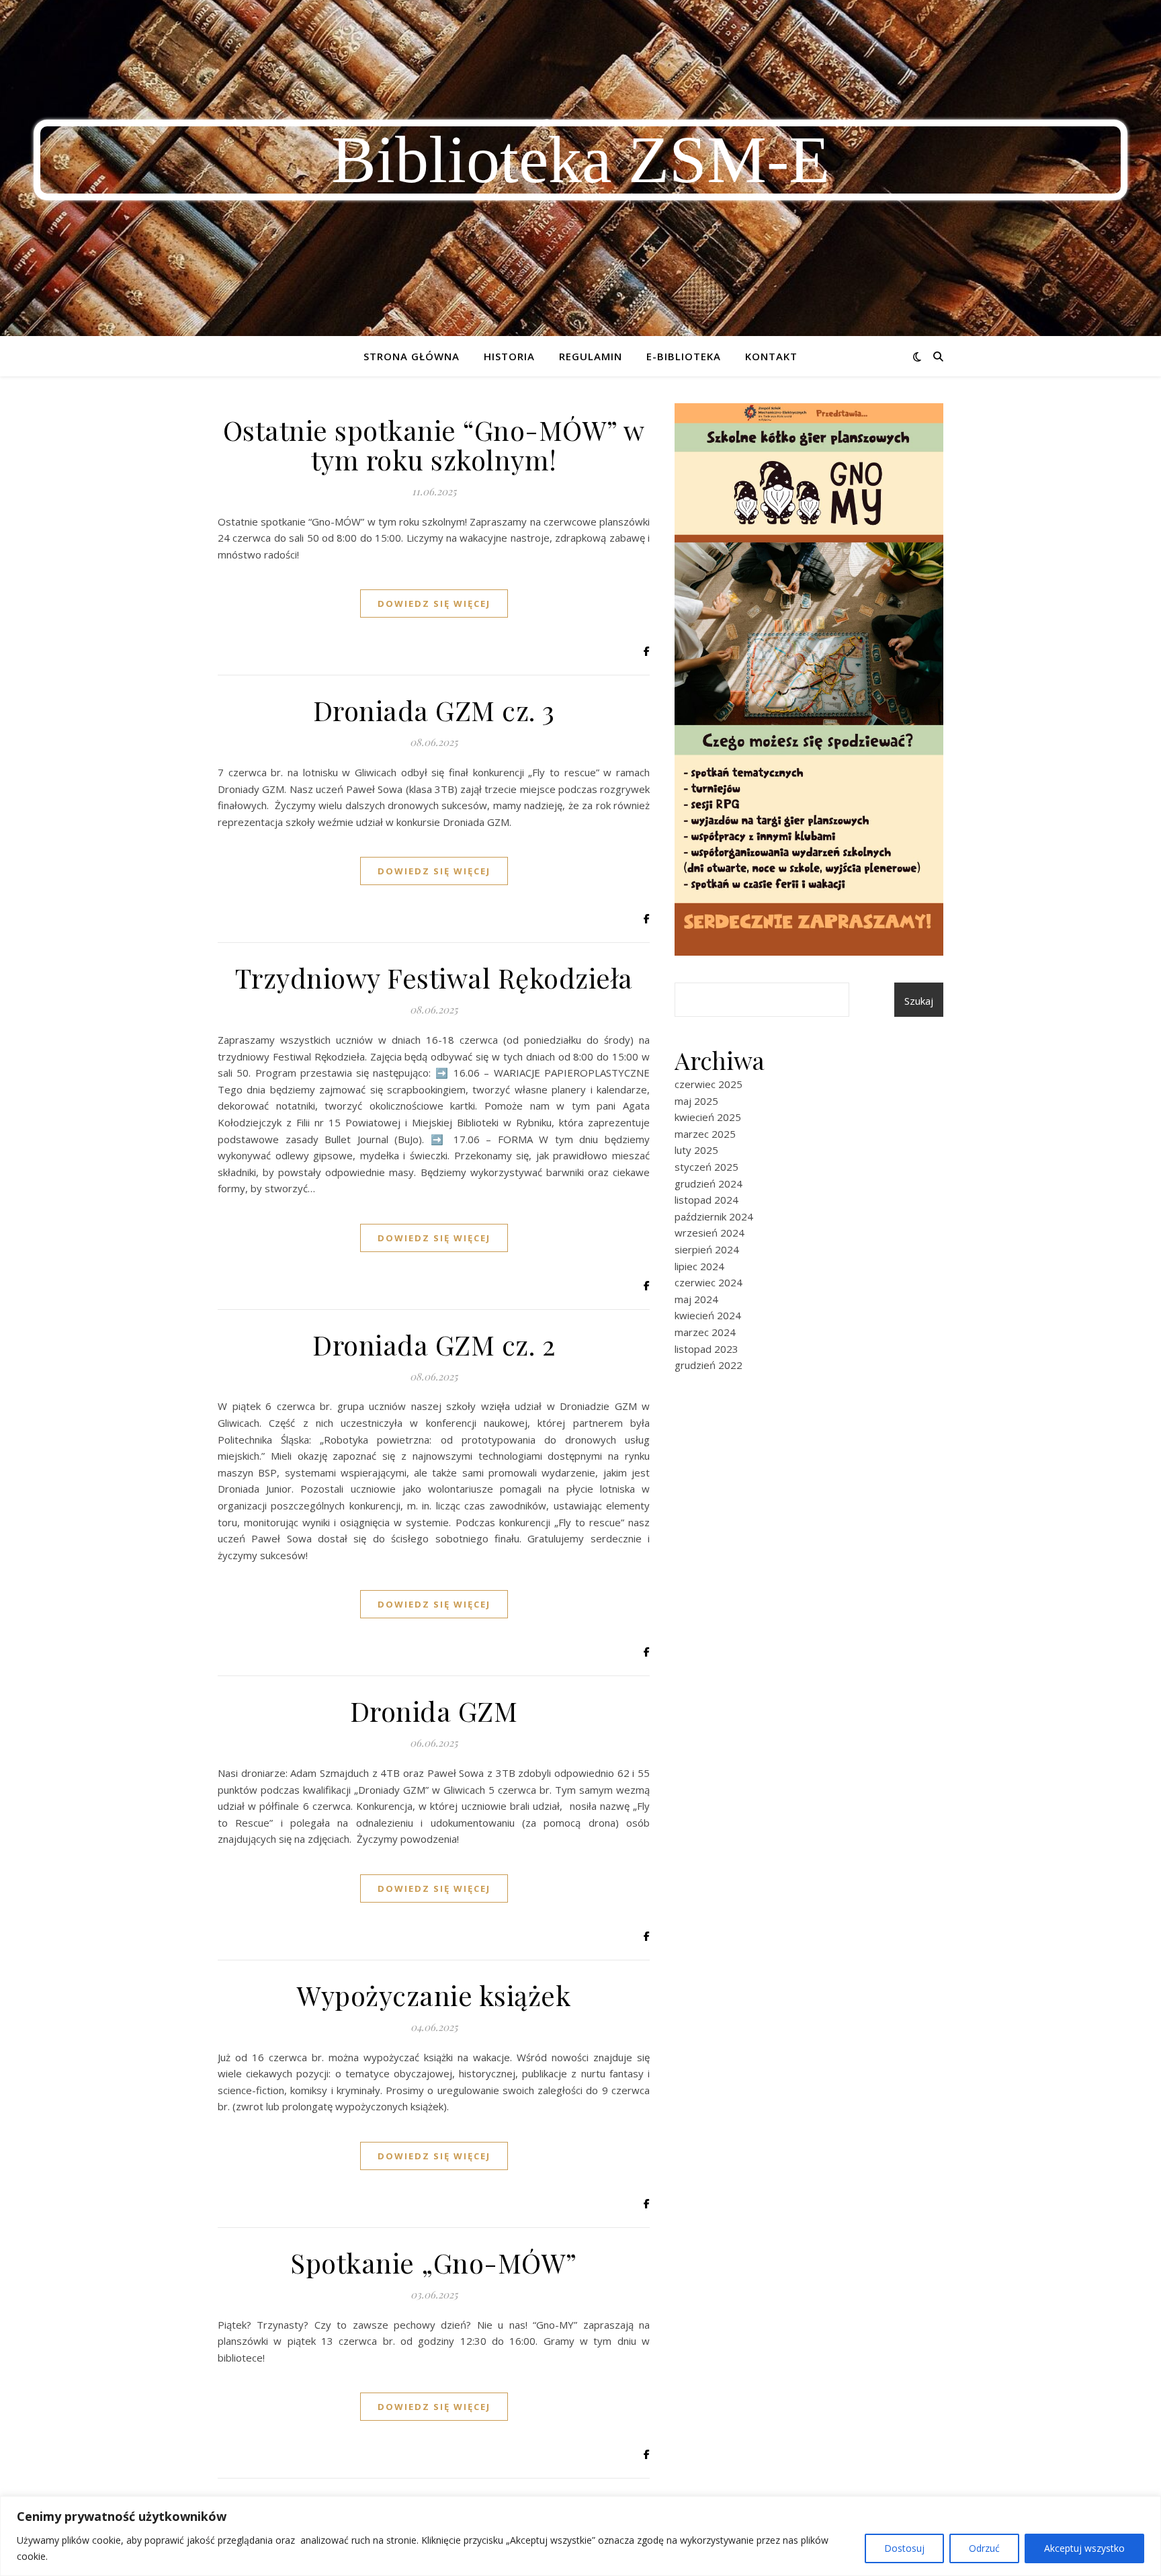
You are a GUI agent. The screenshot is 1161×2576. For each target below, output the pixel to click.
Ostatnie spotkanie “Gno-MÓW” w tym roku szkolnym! (434, 445)
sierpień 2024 (707, 1249)
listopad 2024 (706, 1200)
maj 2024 (696, 1299)
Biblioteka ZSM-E (580, 160)
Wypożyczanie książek (434, 1995)
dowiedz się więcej (434, 604)
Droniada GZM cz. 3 (434, 710)
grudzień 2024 (708, 1183)
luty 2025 (696, 1150)
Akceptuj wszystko (1084, 2548)
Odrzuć (984, 2548)
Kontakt (771, 356)
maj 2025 (696, 1101)
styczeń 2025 (706, 1167)
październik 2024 (714, 1216)
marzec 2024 (705, 1332)
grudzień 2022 (708, 1365)
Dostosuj (904, 2548)
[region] (580, 2536)
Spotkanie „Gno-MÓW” (434, 2262)
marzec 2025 (705, 1134)
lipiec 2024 (699, 1266)
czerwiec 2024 (708, 1282)
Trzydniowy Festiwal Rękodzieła (434, 978)
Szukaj (919, 1001)
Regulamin (591, 356)
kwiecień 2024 (708, 1315)
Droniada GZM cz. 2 (434, 1344)
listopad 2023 (706, 1349)
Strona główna (412, 356)
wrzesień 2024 (709, 1233)
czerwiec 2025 (708, 1084)
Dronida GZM (434, 1711)
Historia (509, 356)
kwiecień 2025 (708, 1117)
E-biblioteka (684, 356)
